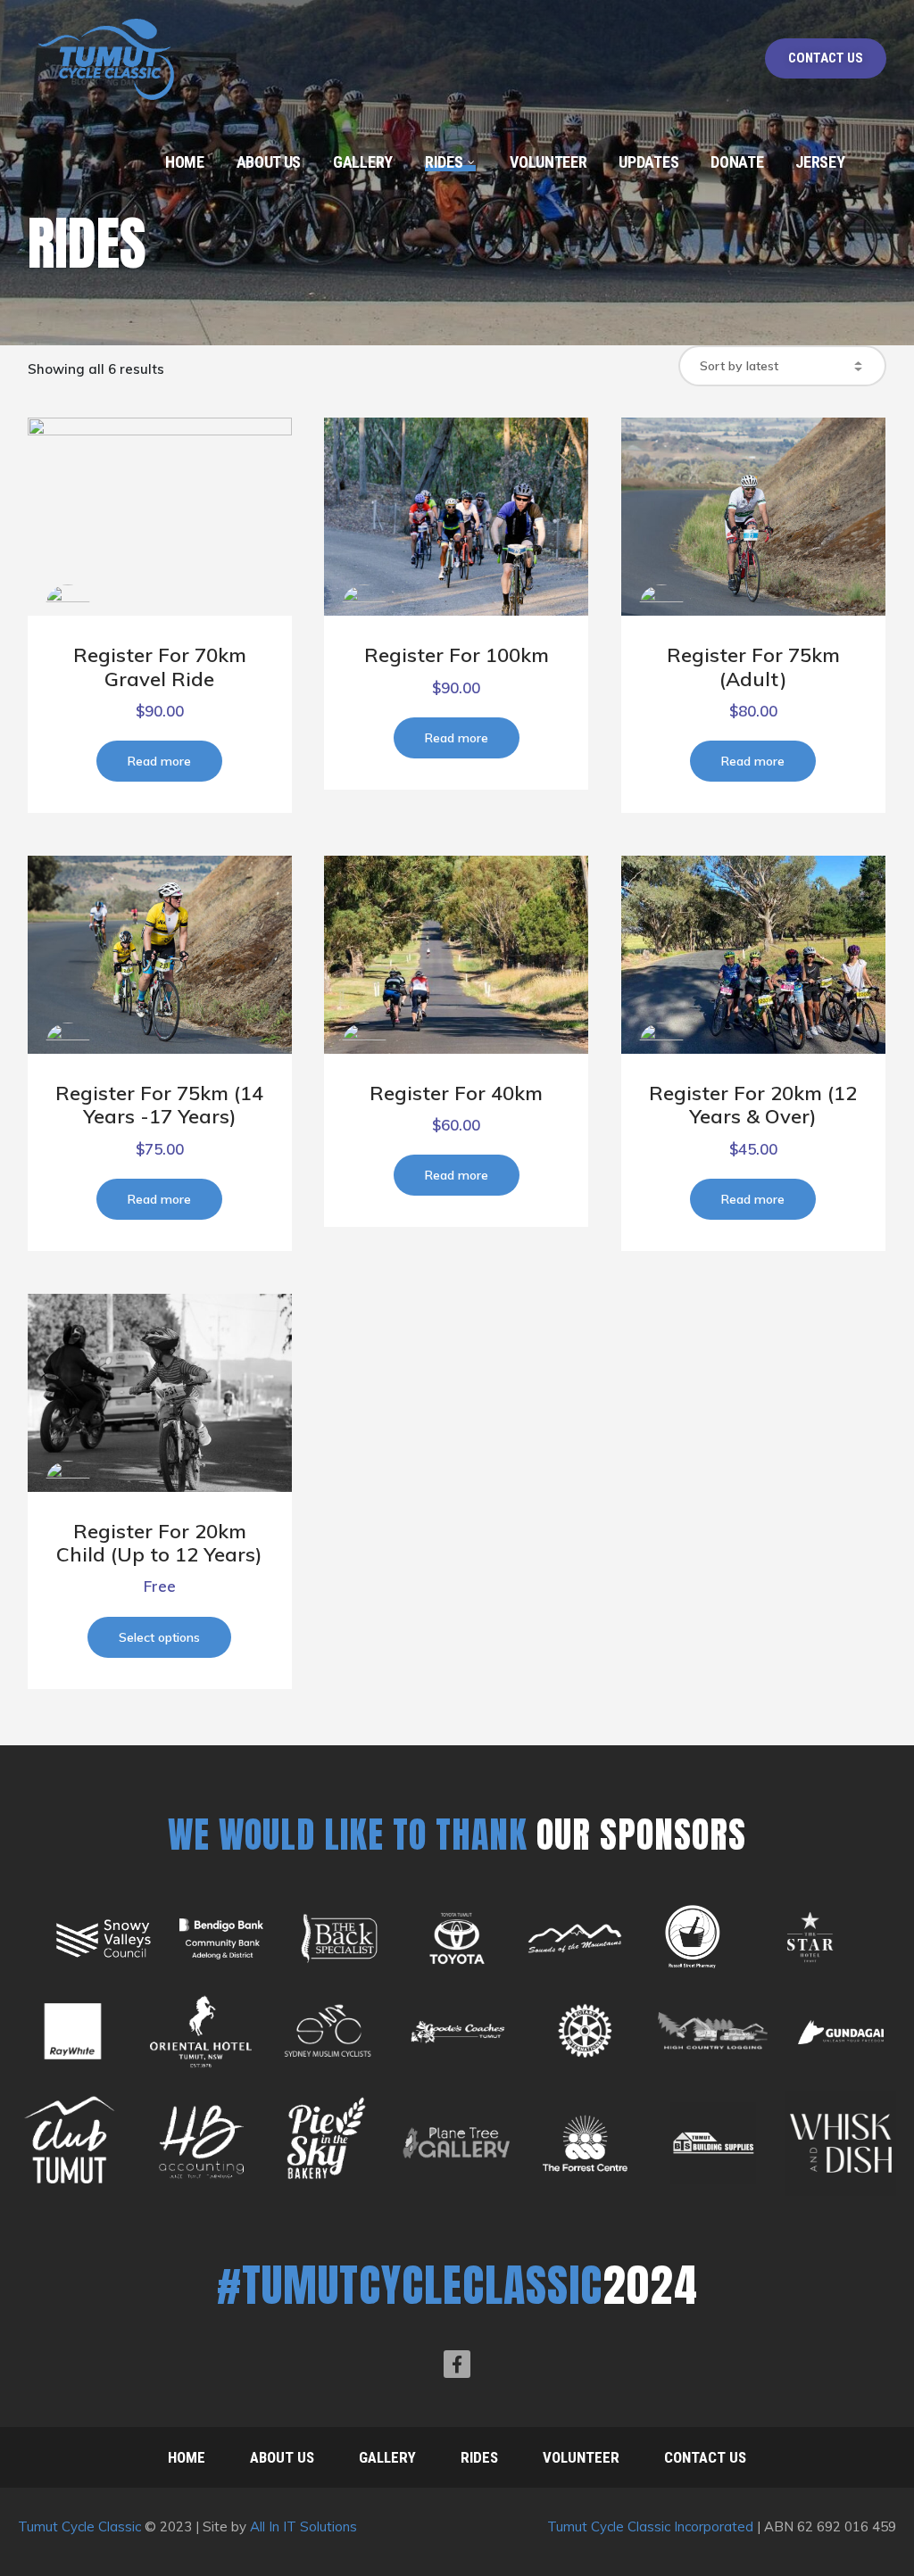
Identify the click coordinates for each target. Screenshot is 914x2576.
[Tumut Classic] (108, 51)
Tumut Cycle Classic (81, 2526)
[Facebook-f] (457, 2364)
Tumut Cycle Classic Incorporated (650, 2526)
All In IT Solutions (303, 2526)
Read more (159, 761)
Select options (159, 1637)
